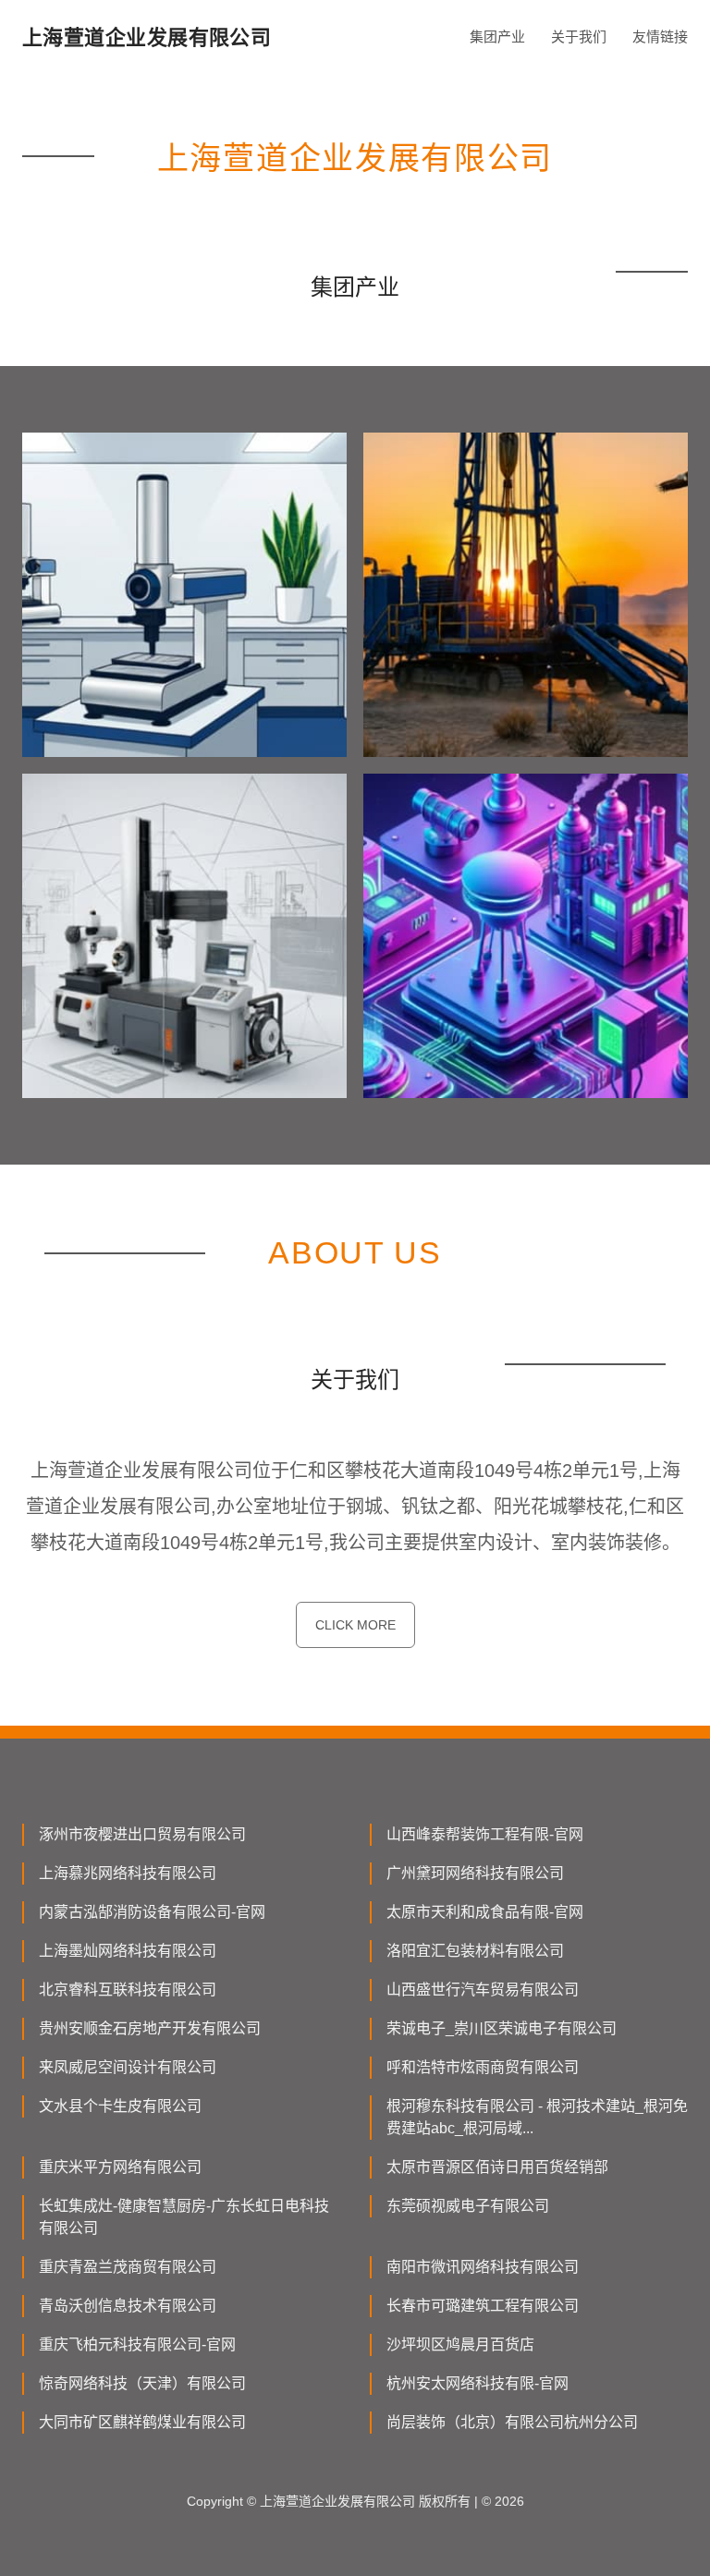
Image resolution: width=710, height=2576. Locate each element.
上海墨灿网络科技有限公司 (128, 1951)
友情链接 (660, 37)
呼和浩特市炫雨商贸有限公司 (483, 2067)
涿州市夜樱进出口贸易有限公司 (142, 1834)
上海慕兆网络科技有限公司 (128, 1873)
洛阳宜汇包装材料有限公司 (475, 1951)
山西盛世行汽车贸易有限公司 (483, 1990)
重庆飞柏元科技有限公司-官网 (137, 2344)
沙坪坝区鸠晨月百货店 (460, 2344)
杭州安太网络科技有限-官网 (477, 2383)
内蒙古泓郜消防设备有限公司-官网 (152, 1912)
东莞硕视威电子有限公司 (468, 2206)
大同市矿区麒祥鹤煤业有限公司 (142, 2422)
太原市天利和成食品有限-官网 (485, 1912)
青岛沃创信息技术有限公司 (128, 2306)
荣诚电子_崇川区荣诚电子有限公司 (502, 2028)
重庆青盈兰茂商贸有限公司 (128, 2267)
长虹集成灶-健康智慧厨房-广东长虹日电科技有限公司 (184, 2217)
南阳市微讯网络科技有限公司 (483, 2267)
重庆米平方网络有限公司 (120, 2167)
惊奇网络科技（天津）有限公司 (142, 2383)
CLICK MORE (355, 1625)
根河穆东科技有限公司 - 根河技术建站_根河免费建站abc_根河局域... (537, 2117)
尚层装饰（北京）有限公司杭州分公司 (512, 2422)
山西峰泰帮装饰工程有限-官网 (485, 1834)
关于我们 (579, 37)
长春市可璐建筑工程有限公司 (483, 2306)
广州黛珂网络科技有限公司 (475, 1873)
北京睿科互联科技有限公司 (128, 1990)
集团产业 (497, 37)
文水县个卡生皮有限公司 (120, 2106)
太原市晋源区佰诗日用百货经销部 (497, 2167)
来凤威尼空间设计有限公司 (128, 2067)
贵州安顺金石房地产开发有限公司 (150, 2028)
